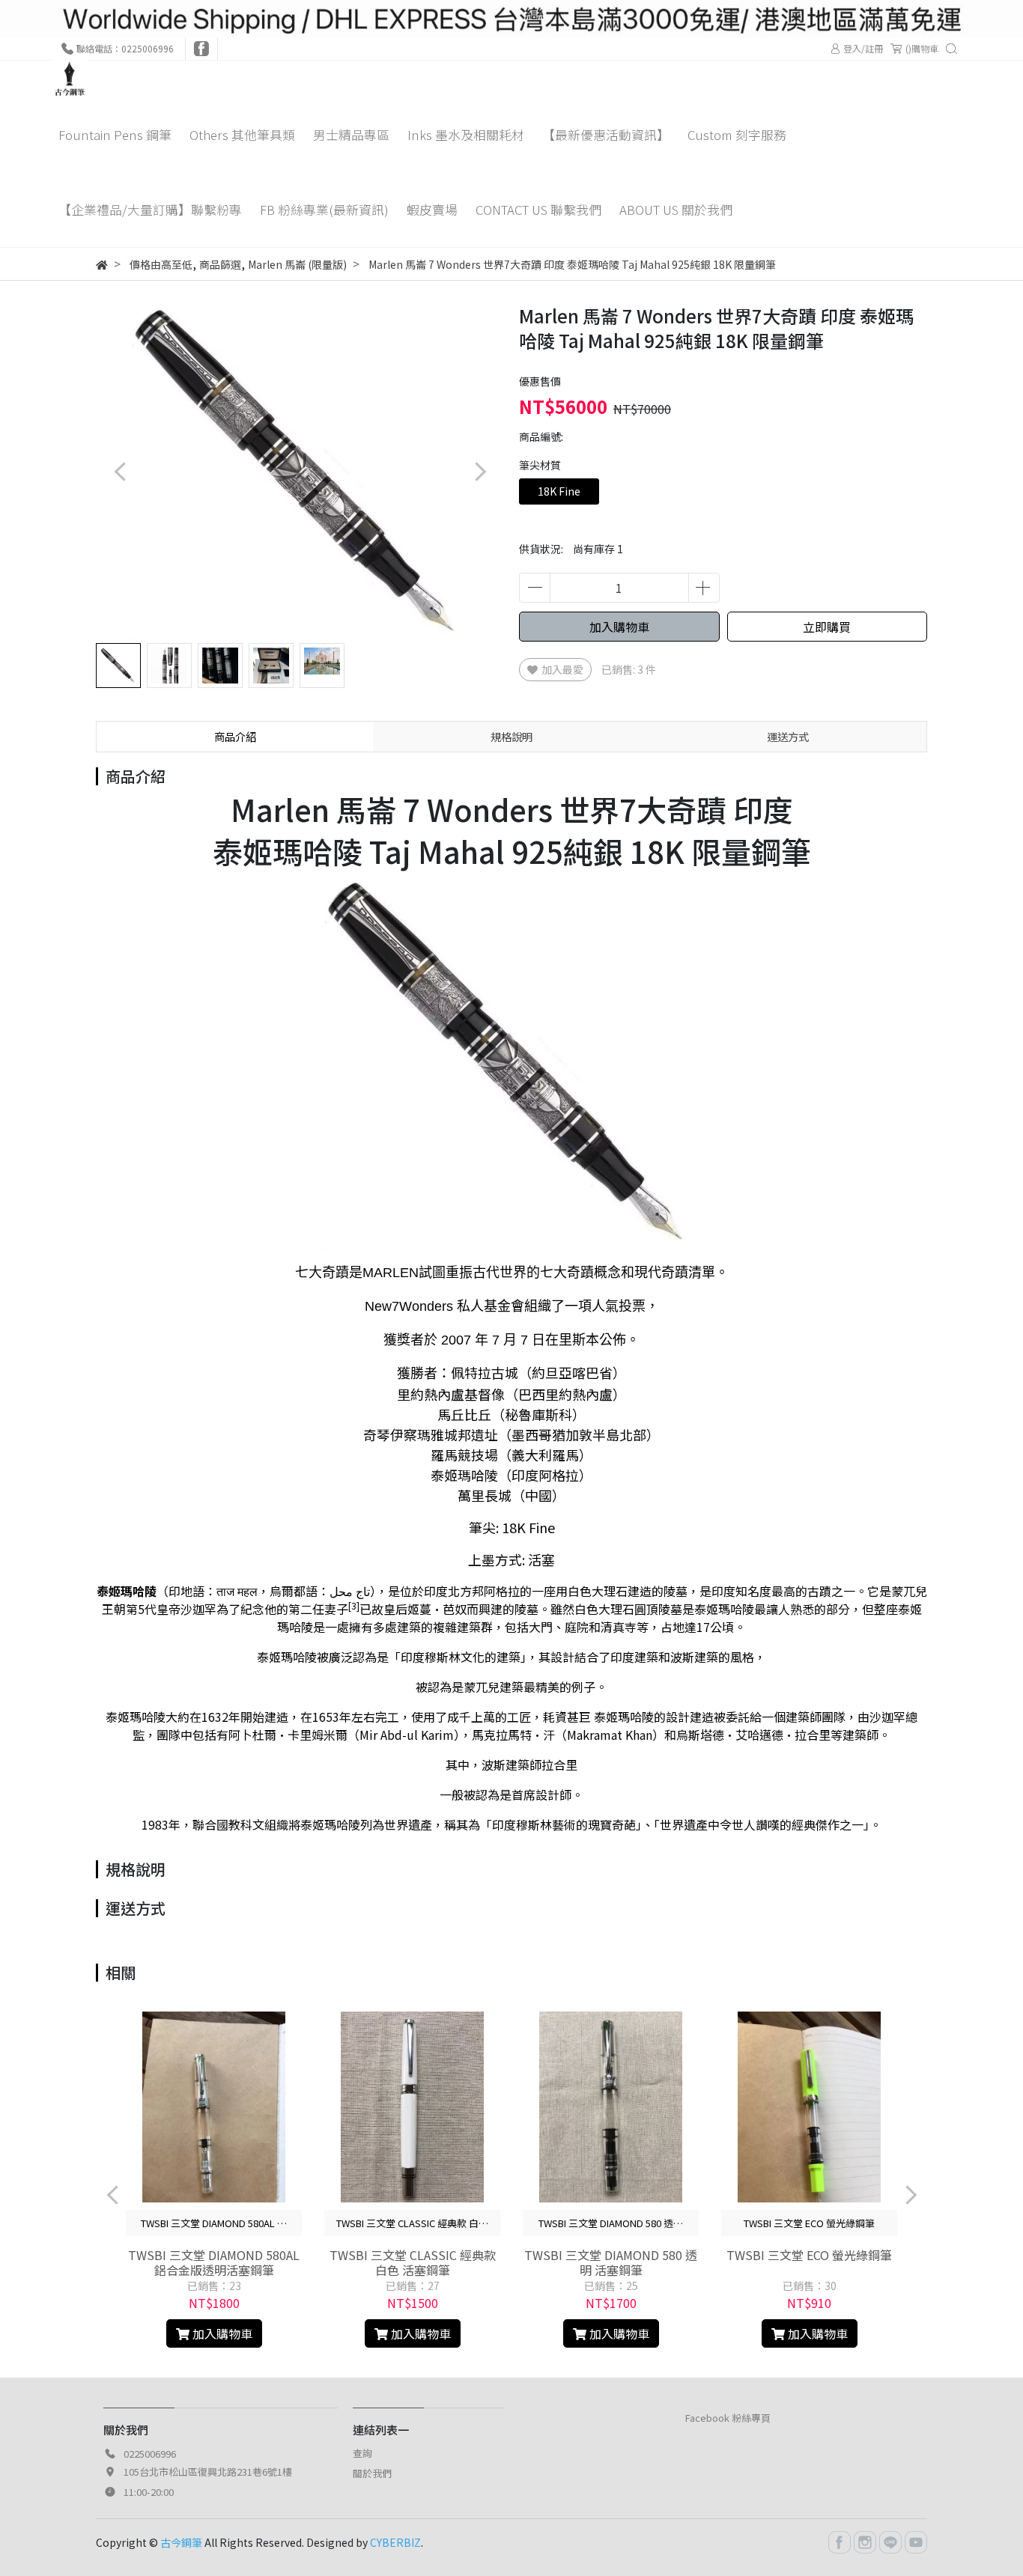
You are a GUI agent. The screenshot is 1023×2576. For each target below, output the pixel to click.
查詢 (362, 2453)
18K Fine (559, 491)
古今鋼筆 (181, 2542)
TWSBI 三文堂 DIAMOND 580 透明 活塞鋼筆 (611, 2262)
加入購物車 (619, 627)
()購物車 (922, 48)
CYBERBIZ (395, 2542)
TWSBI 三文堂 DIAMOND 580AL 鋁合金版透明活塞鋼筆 (214, 2262)
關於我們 (372, 2473)
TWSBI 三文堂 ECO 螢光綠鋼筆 (809, 2255)
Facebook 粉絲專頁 (728, 2418)
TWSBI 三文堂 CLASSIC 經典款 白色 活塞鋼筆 (413, 2262)
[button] (480, 472)
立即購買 (827, 627)
